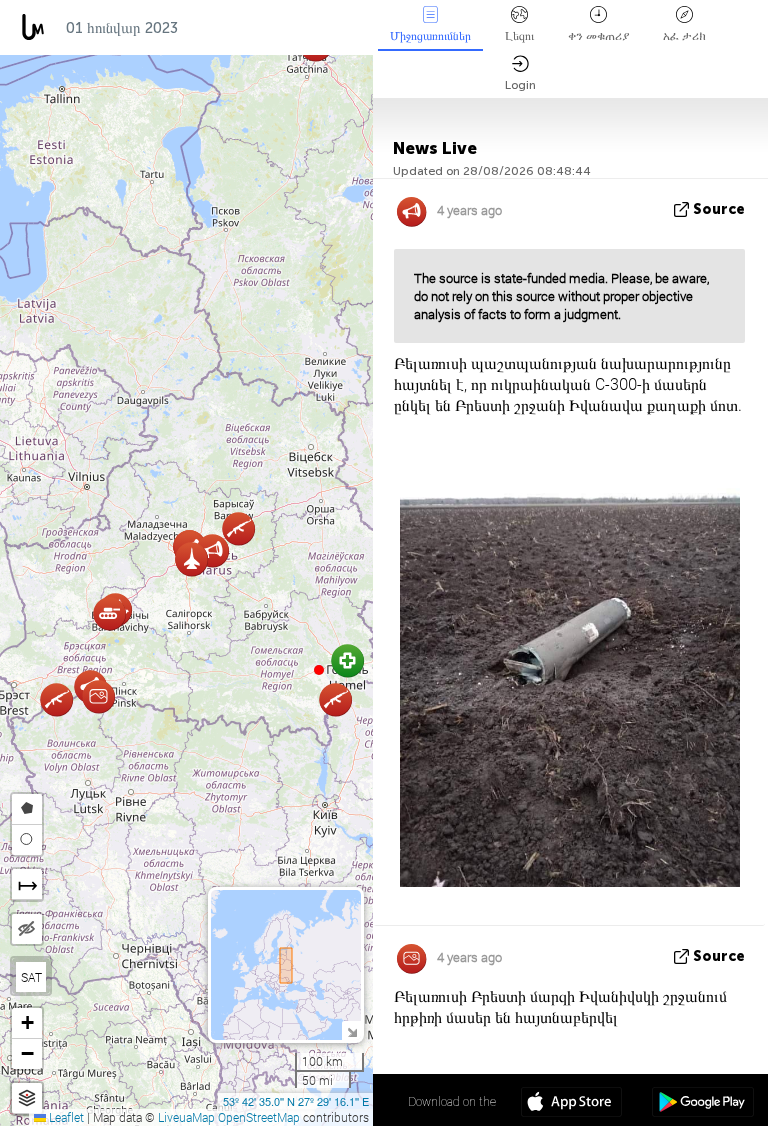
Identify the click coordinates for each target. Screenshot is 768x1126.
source (719, 209)
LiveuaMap (186, 1117)
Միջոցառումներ (430, 36)
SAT (31, 977)
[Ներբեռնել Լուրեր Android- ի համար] (702, 1104)
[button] (319, 670)
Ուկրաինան (334, 28)
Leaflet (65, 1117)
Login (520, 85)
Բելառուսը (232, 28)
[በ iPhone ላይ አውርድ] (571, 1104)
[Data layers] (27, 1098)
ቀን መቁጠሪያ (598, 36)
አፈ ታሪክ (684, 36)
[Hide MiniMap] (351, 1030)
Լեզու (519, 36)
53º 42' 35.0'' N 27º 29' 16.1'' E (296, 1101)
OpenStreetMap (259, 1117)
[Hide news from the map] (27, 929)
